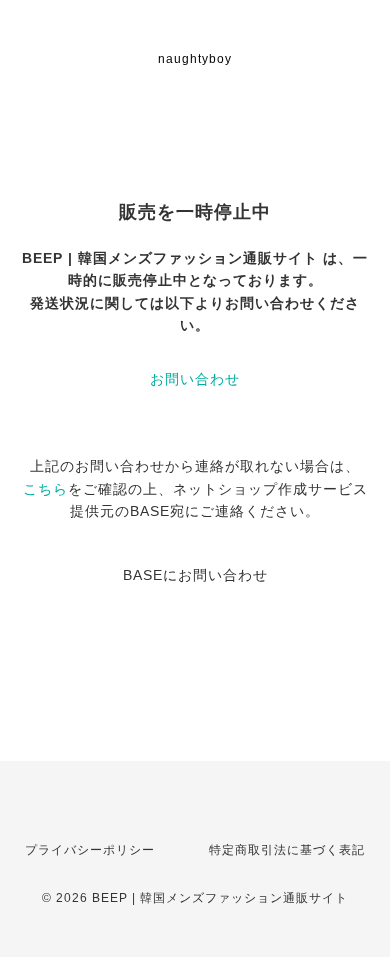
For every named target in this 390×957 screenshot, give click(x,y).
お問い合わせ (195, 379)
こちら (45, 489)
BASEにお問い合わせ (195, 575)
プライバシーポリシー (90, 850)
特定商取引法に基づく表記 (287, 850)
